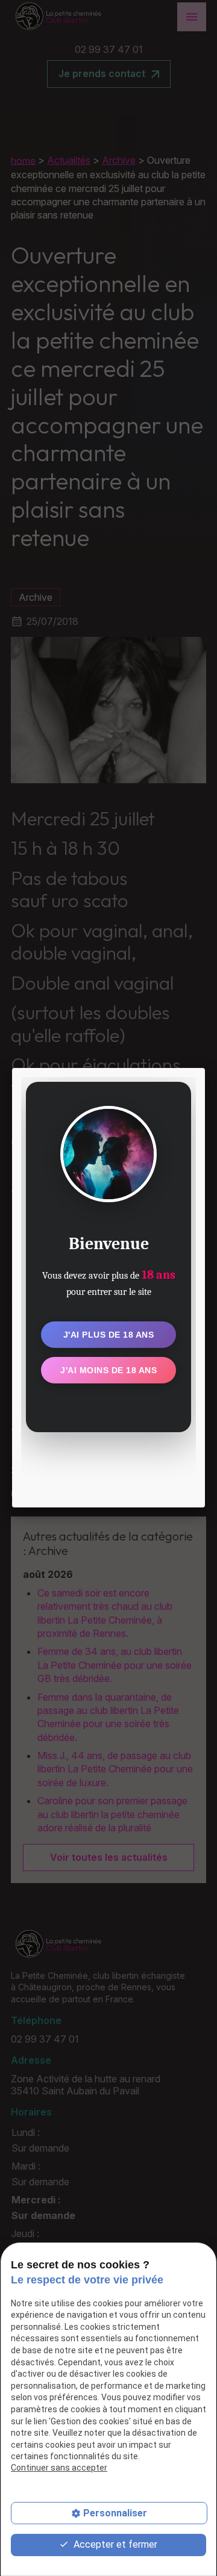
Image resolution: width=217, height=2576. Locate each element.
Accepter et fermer (114, 2544)
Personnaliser (115, 2513)
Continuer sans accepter (59, 2468)
